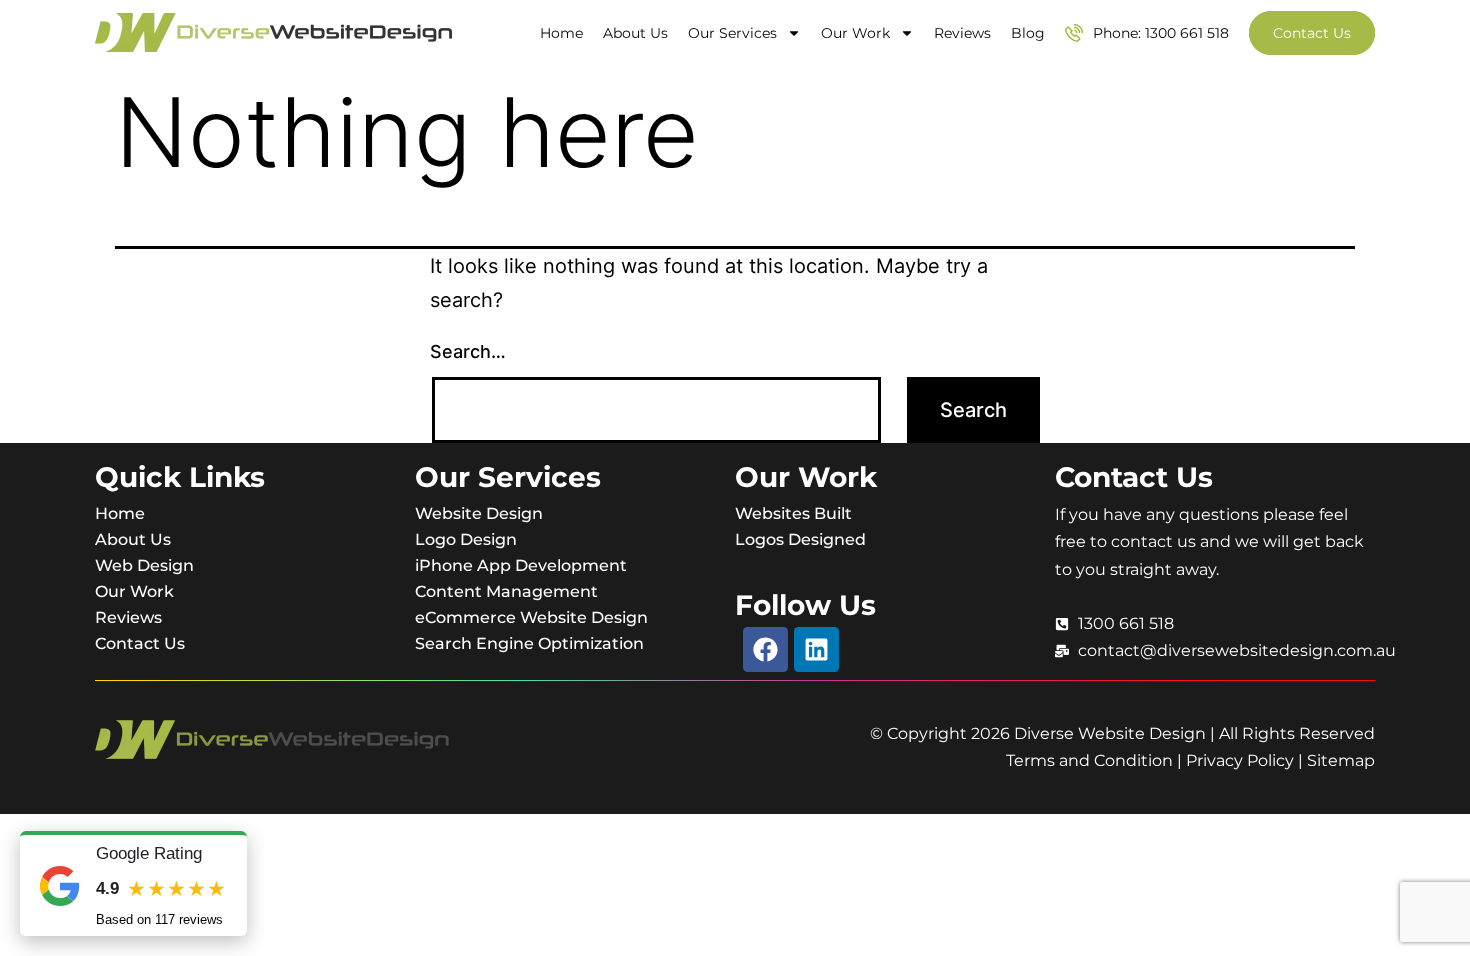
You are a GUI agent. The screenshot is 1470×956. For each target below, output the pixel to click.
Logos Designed (800, 539)
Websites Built (793, 513)
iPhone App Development (521, 565)
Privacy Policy (1240, 760)
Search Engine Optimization (529, 643)
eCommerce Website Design (531, 617)
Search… (468, 351)
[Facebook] (765, 649)
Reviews (962, 33)
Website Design (479, 513)
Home (561, 33)
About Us (635, 33)
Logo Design (466, 539)
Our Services (732, 33)
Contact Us (140, 643)
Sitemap (1341, 760)
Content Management (506, 591)
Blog (1028, 33)
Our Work (855, 33)
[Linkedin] (816, 649)
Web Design (144, 565)
